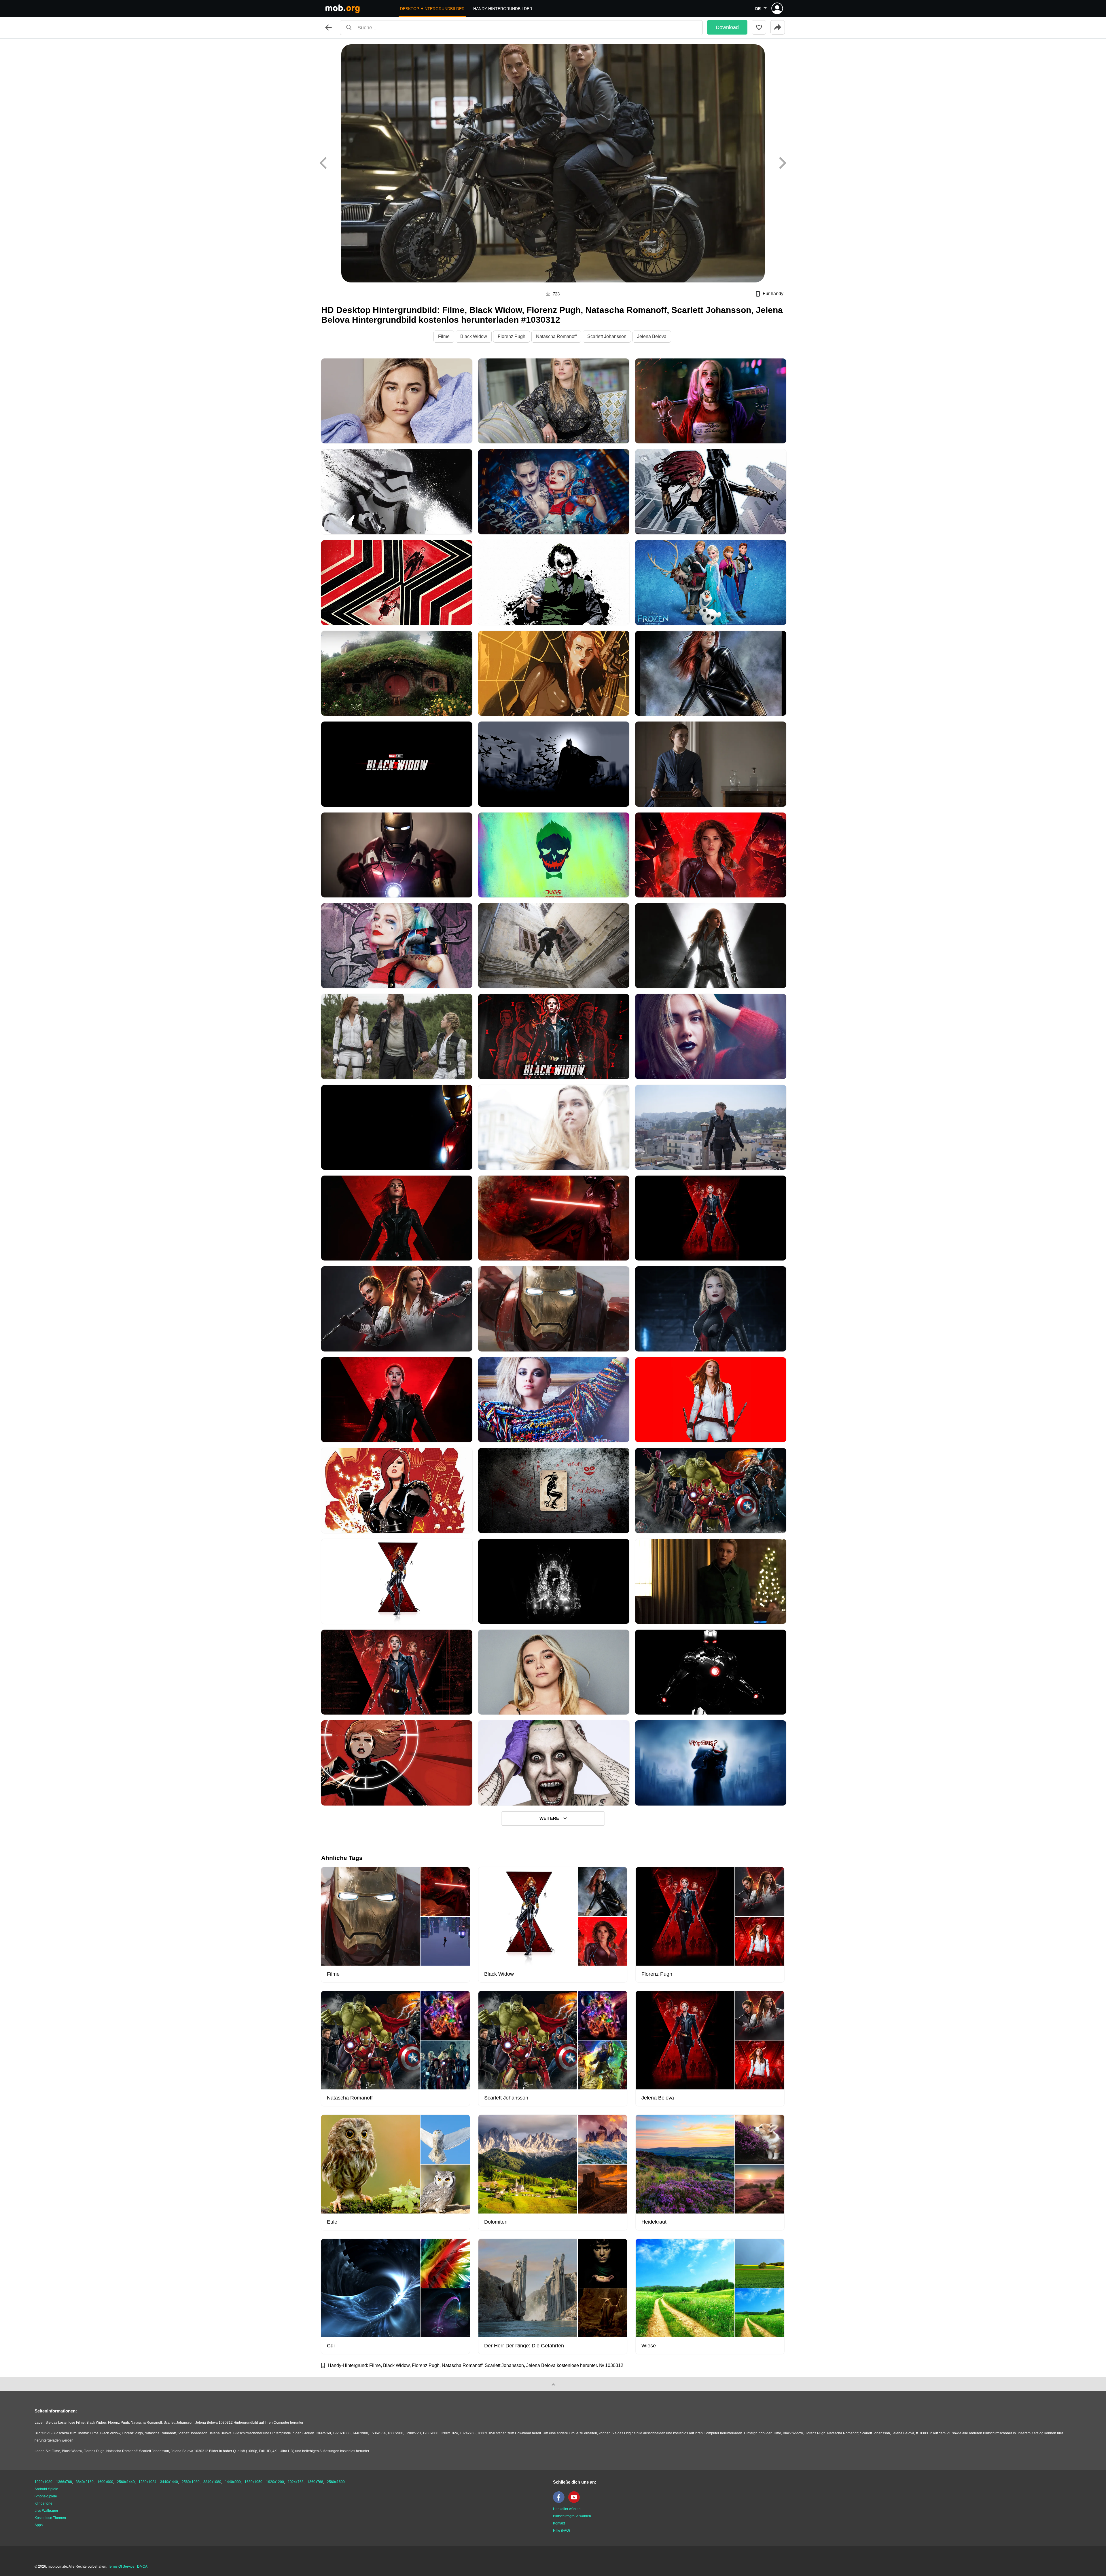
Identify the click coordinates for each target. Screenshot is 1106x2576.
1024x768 (296, 2482)
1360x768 (315, 2482)
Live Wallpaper (46, 2511)
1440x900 (233, 2482)
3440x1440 (169, 2482)
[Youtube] (575, 2502)
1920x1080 (43, 2482)
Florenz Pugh (512, 336)
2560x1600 (336, 2482)
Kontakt (559, 2523)
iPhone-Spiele (46, 2496)
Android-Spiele (46, 2489)
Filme (444, 336)
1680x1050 (253, 2482)
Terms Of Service (121, 2566)
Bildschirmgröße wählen (572, 2516)
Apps (39, 2525)
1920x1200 (275, 2482)
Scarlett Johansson (607, 336)
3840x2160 (85, 2482)
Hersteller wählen (567, 2509)
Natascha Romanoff (556, 336)
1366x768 (64, 2482)
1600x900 (105, 2482)
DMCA (142, 2566)
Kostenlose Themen (50, 2518)
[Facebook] (560, 2502)
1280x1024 (147, 2482)
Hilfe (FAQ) (561, 2531)
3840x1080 (212, 2482)
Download (727, 27)
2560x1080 (191, 2482)
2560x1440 (126, 2482)
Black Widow (474, 336)
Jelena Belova (652, 336)
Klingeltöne (43, 2503)
